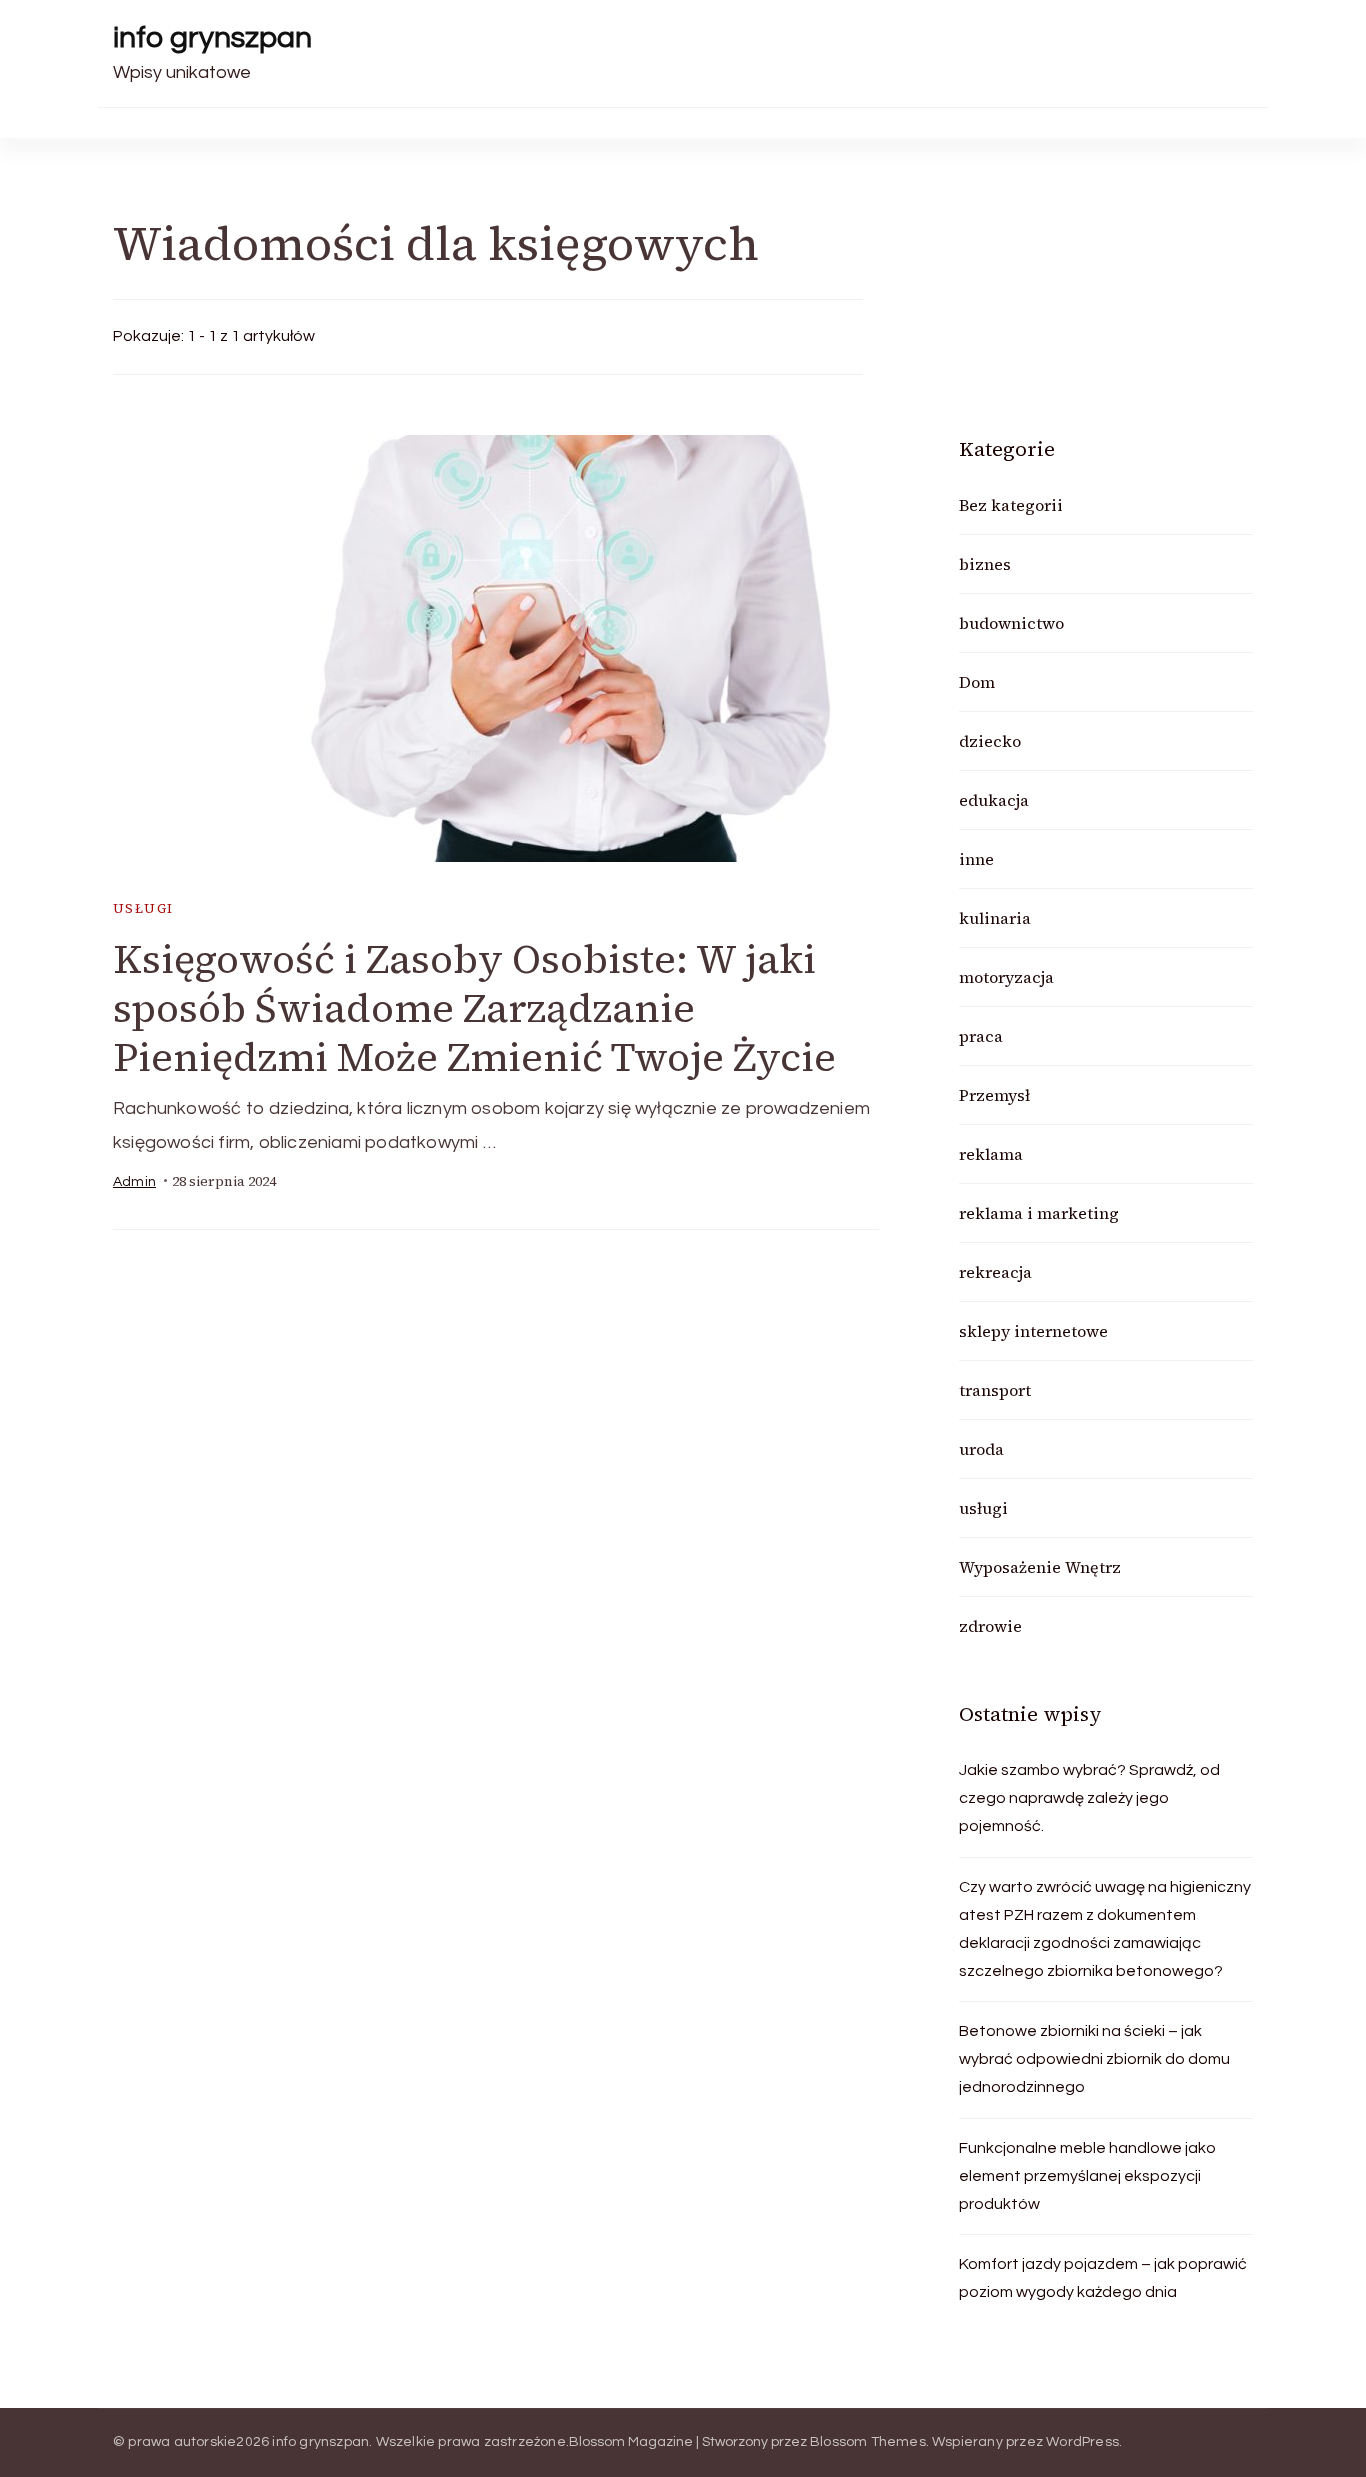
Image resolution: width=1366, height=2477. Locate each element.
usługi (143, 908)
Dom (977, 682)
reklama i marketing (1039, 1213)
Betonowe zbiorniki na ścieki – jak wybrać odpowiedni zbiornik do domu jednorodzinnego (1094, 2059)
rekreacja (995, 1272)
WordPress (1082, 2442)
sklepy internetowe (1033, 1331)
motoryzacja (1006, 977)
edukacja (994, 800)
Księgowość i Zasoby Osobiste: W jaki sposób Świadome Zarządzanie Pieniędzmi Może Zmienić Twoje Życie (474, 1008)
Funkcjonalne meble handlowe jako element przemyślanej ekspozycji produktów (1087, 2176)
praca (981, 1036)
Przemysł (994, 1095)
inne (976, 859)
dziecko (990, 741)
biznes (985, 564)
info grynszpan (212, 37)
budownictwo (1011, 623)
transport (995, 1390)
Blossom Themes (868, 2442)
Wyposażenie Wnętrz (1040, 1567)
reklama (991, 1154)
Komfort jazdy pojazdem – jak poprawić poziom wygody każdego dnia (1103, 2278)
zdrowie (990, 1626)
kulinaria (995, 918)
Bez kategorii (1011, 505)
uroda (981, 1449)
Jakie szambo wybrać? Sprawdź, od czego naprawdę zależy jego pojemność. (1089, 1798)
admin (134, 1182)
